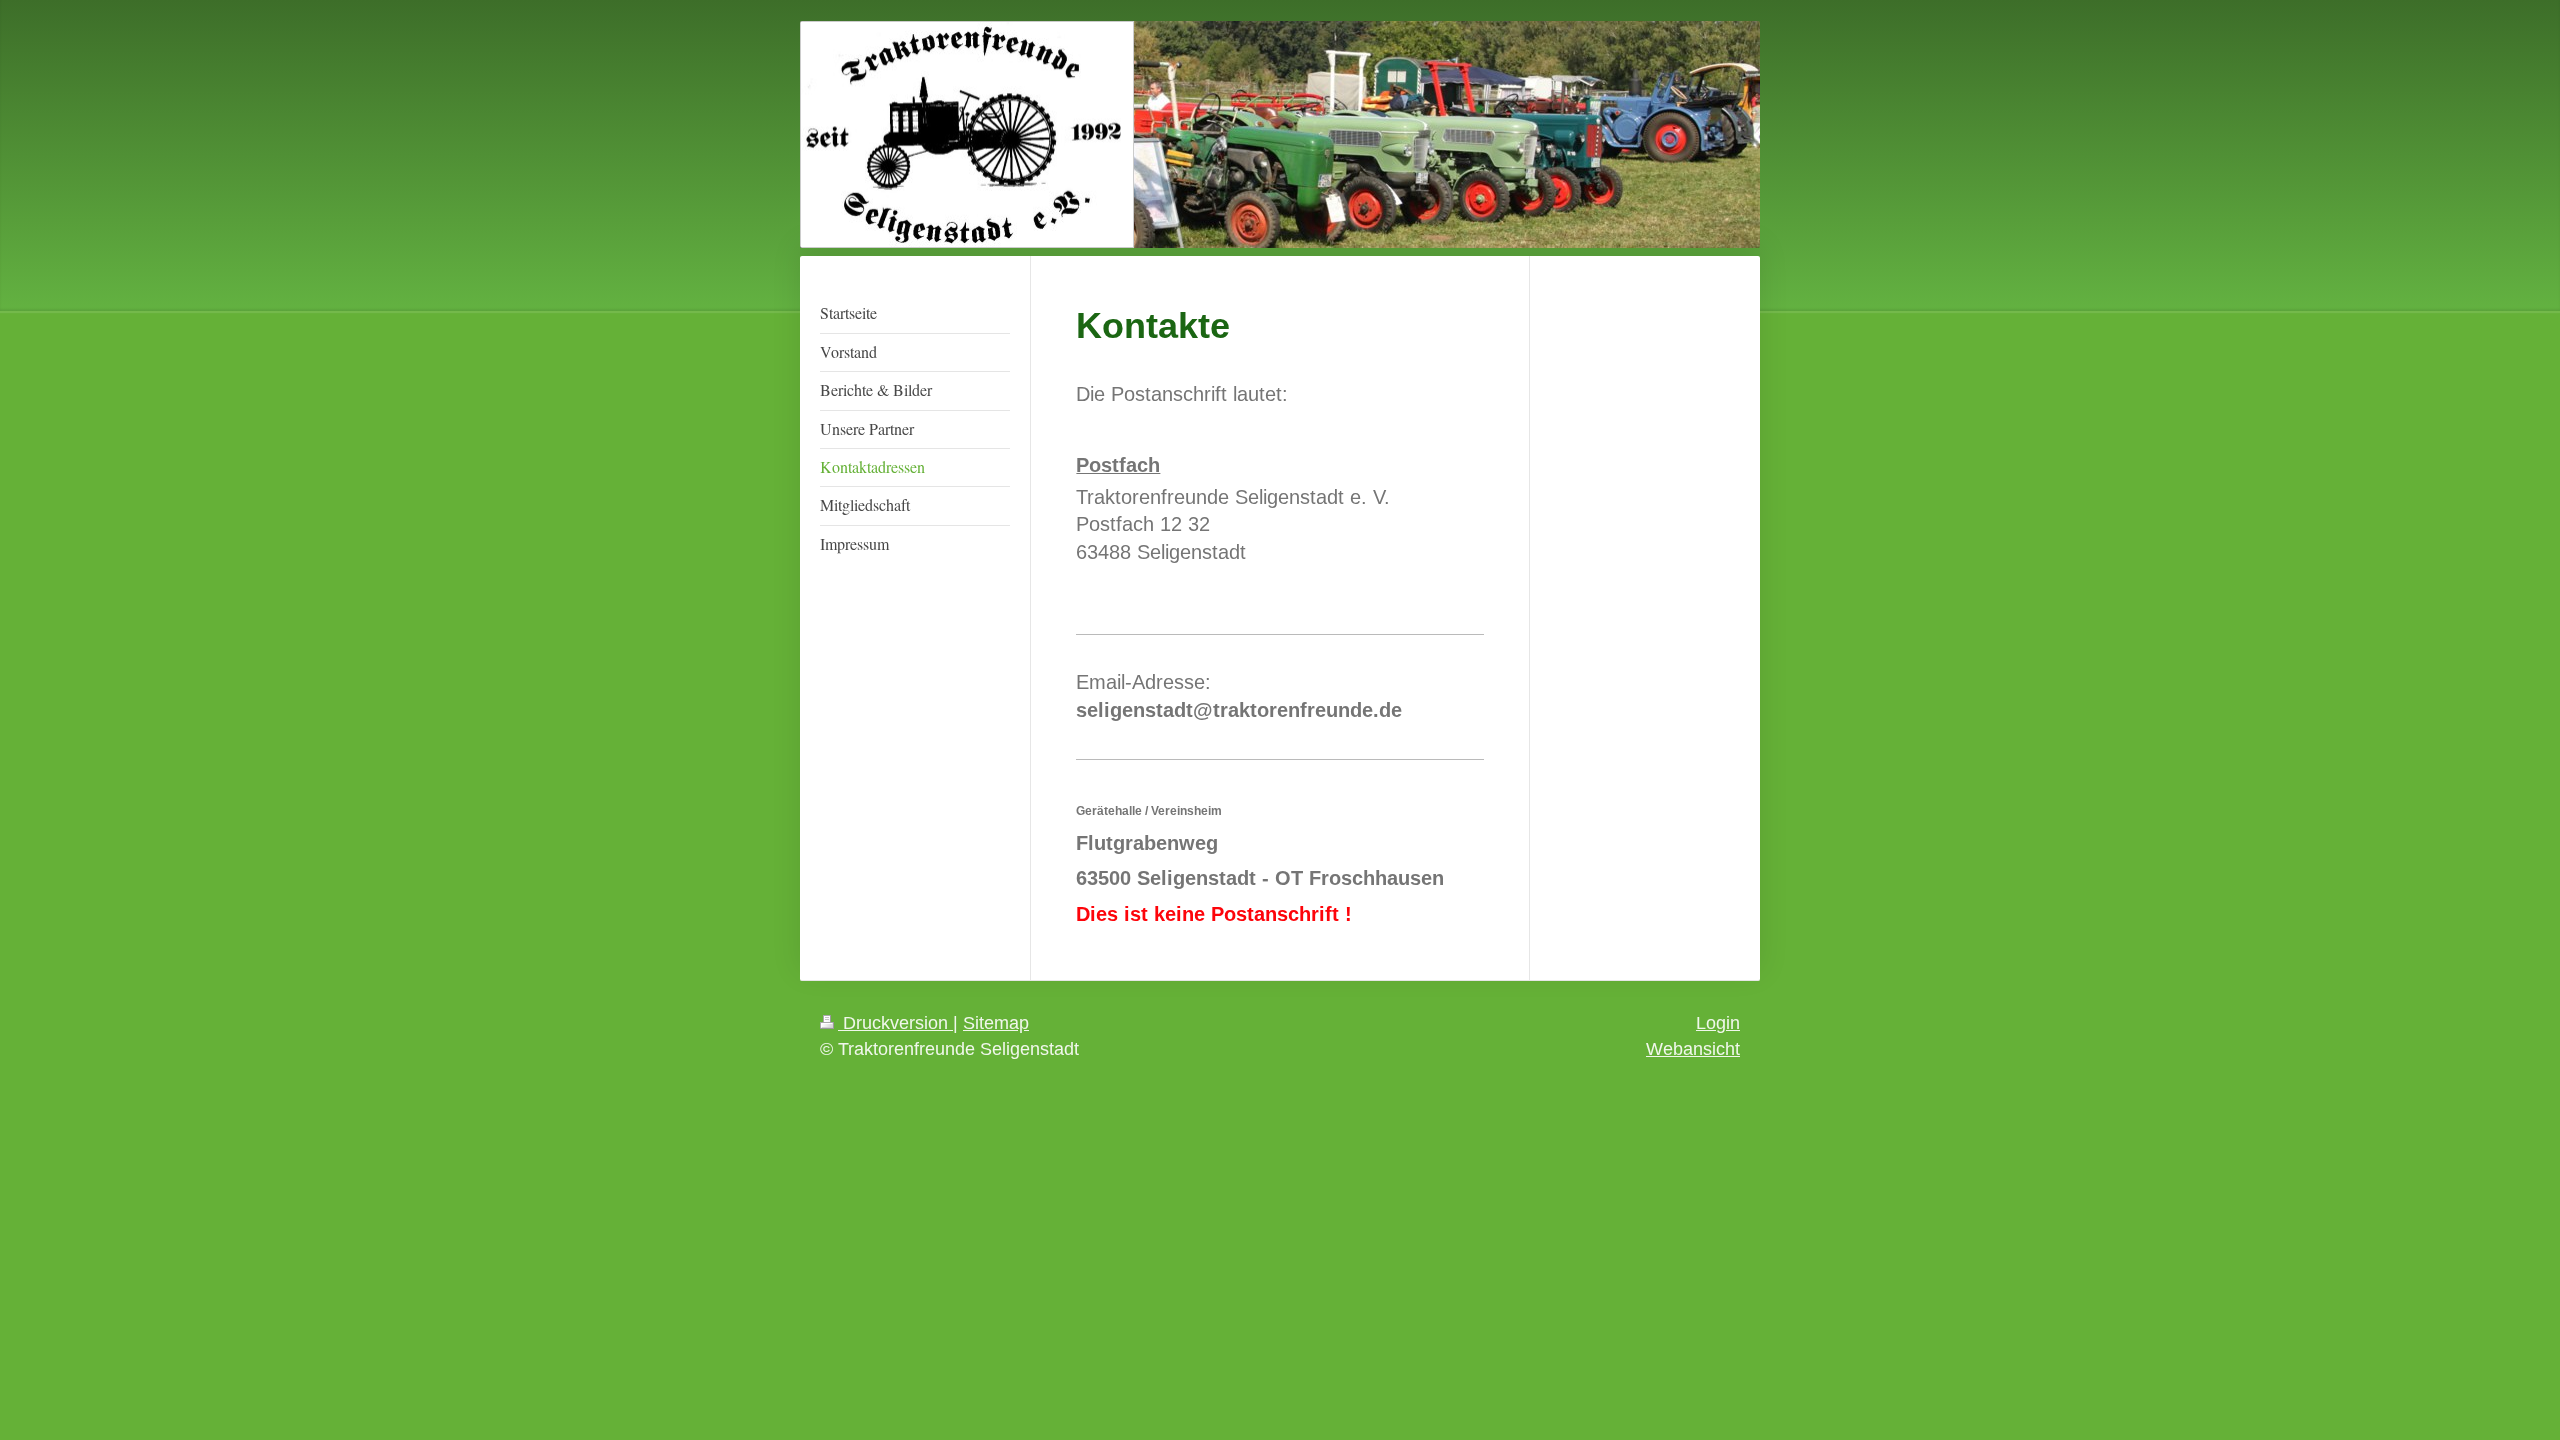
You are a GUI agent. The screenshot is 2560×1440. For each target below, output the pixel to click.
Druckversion (895, 1023)
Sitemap (996, 1023)
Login (1718, 1023)
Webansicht (1693, 1049)
